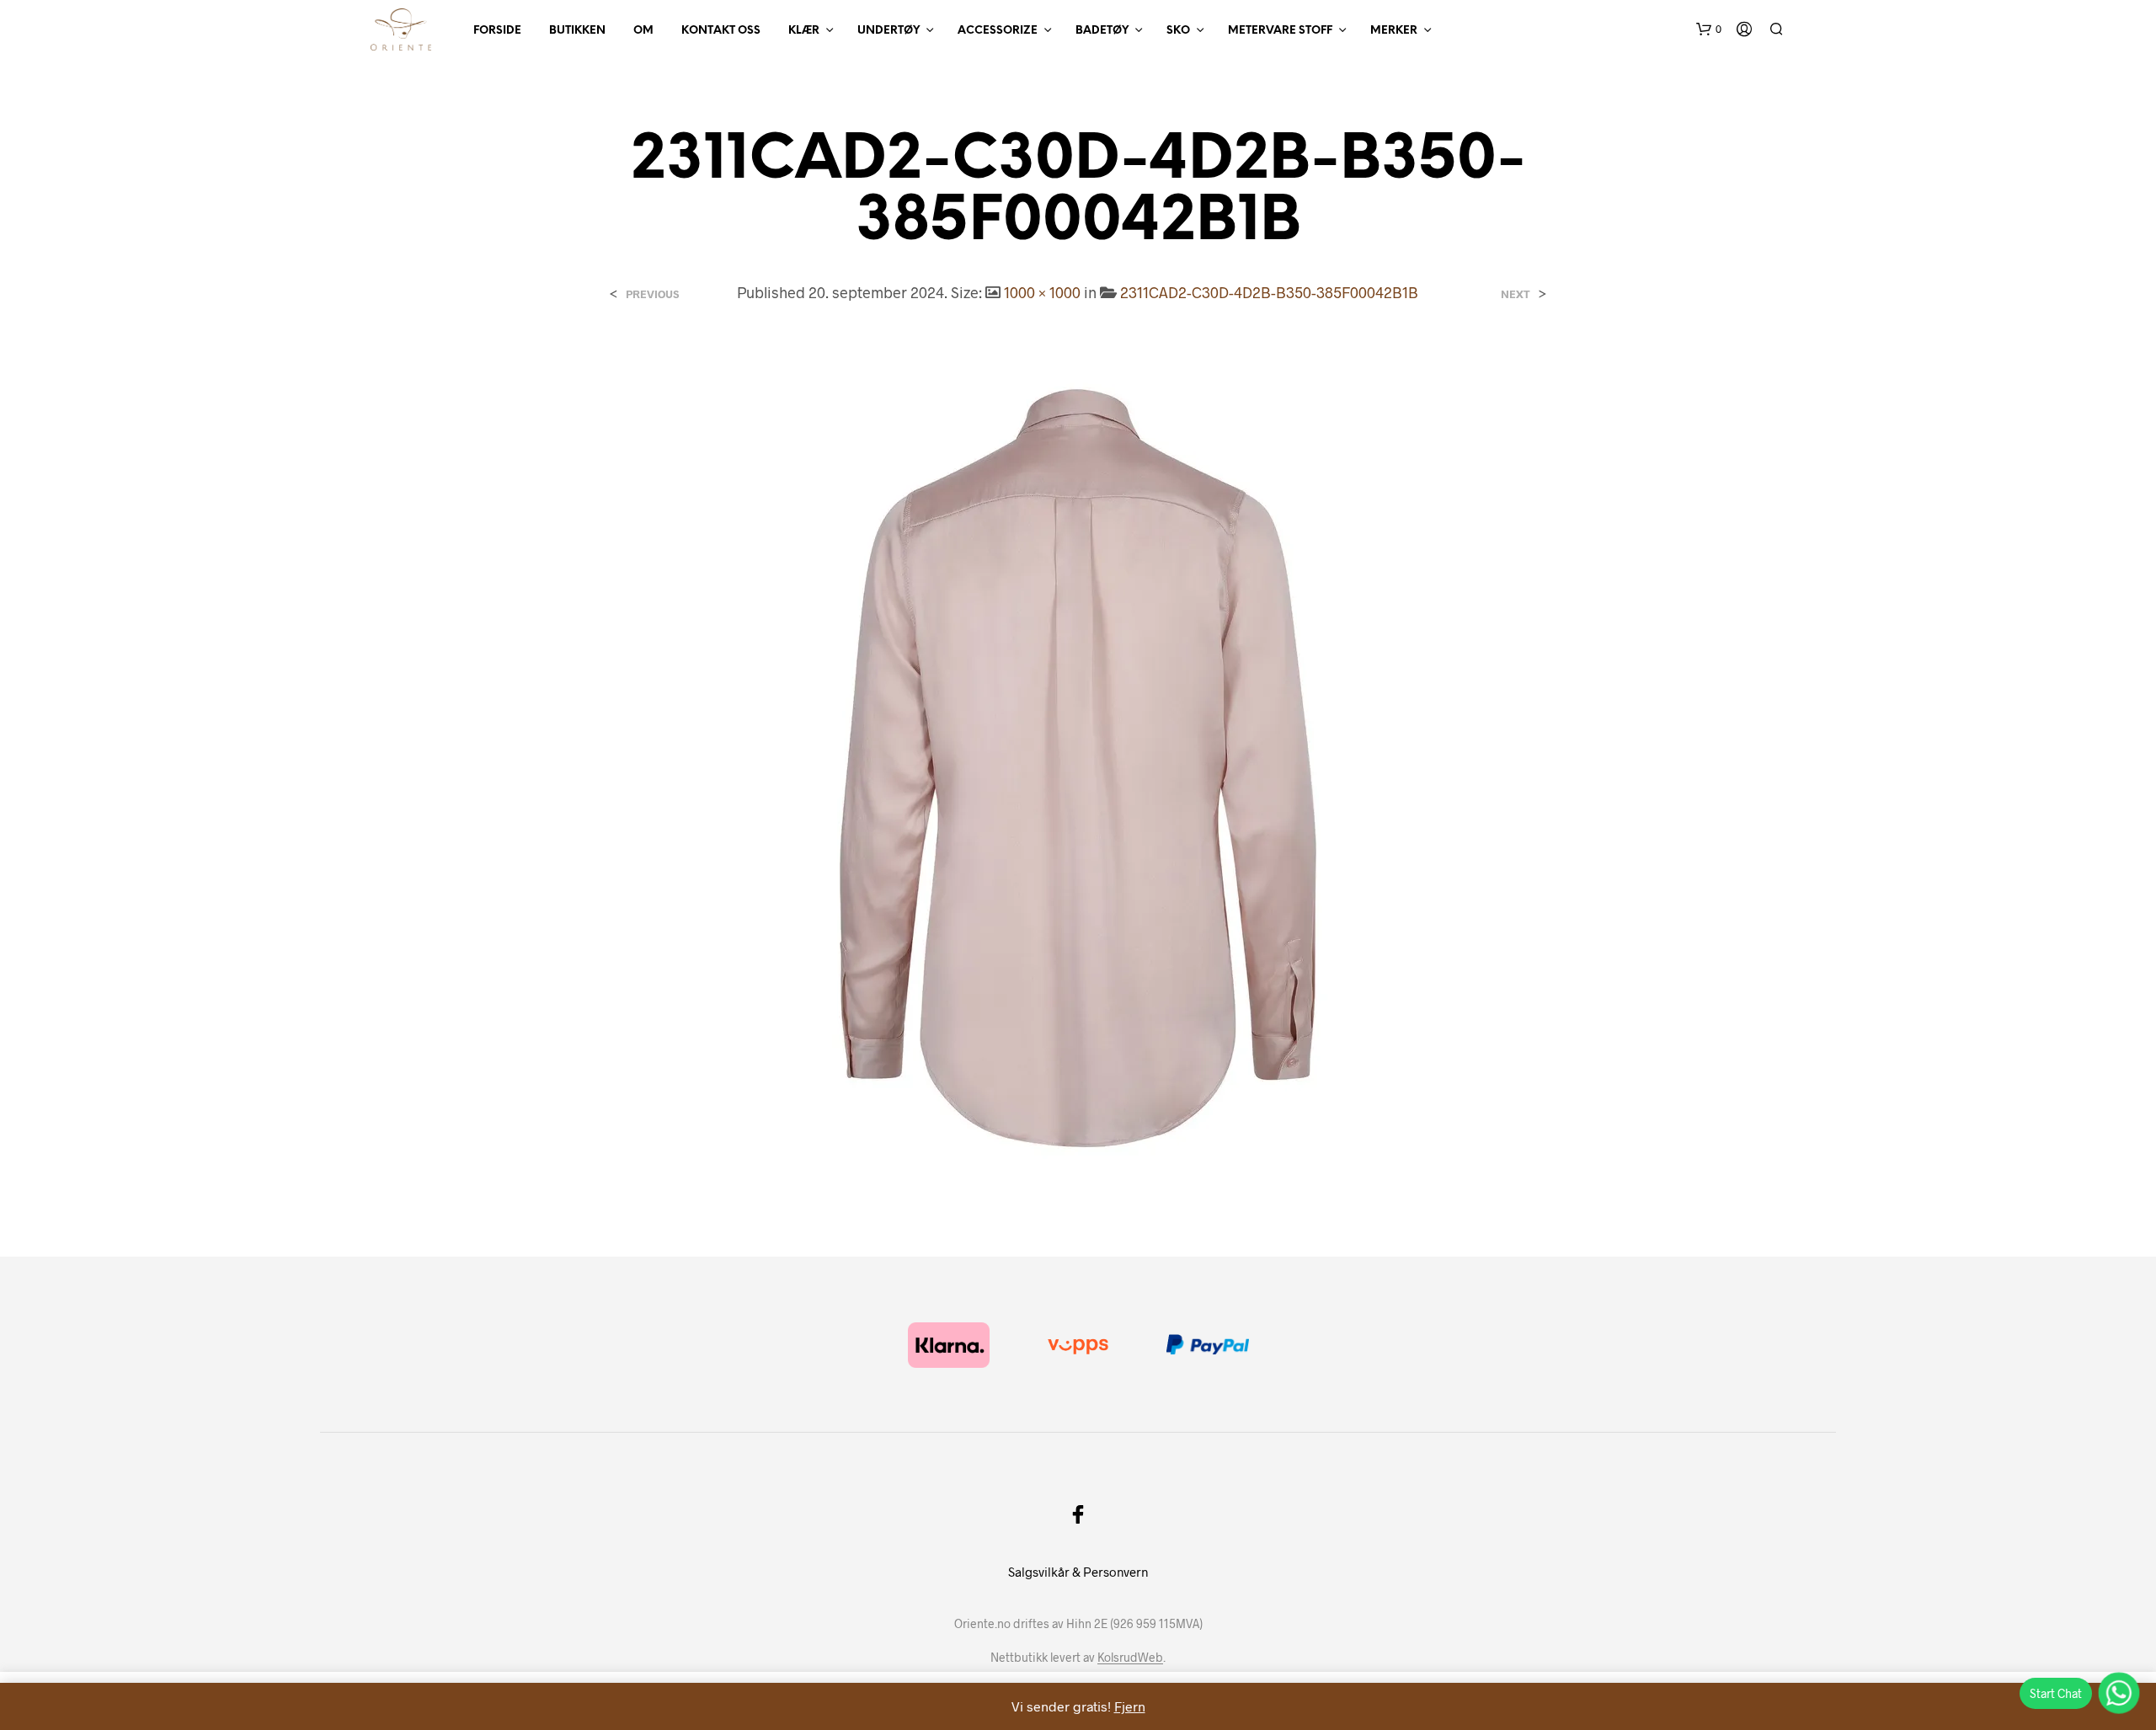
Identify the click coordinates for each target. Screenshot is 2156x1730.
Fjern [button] (1130, 1706)
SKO (1178, 31)
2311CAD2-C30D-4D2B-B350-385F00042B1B (1269, 292)
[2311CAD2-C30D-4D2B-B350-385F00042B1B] (1078, 766)
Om (643, 31)
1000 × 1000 (1042, 292)
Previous (652, 294)
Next (1516, 294)
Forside (497, 31)
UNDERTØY (889, 31)
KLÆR (804, 31)
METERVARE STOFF (1280, 31)
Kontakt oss (721, 31)
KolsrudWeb (1130, 1658)
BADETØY (1102, 31)
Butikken (577, 31)
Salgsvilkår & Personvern (1078, 1572)
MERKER (1394, 31)
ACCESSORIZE (998, 31)
